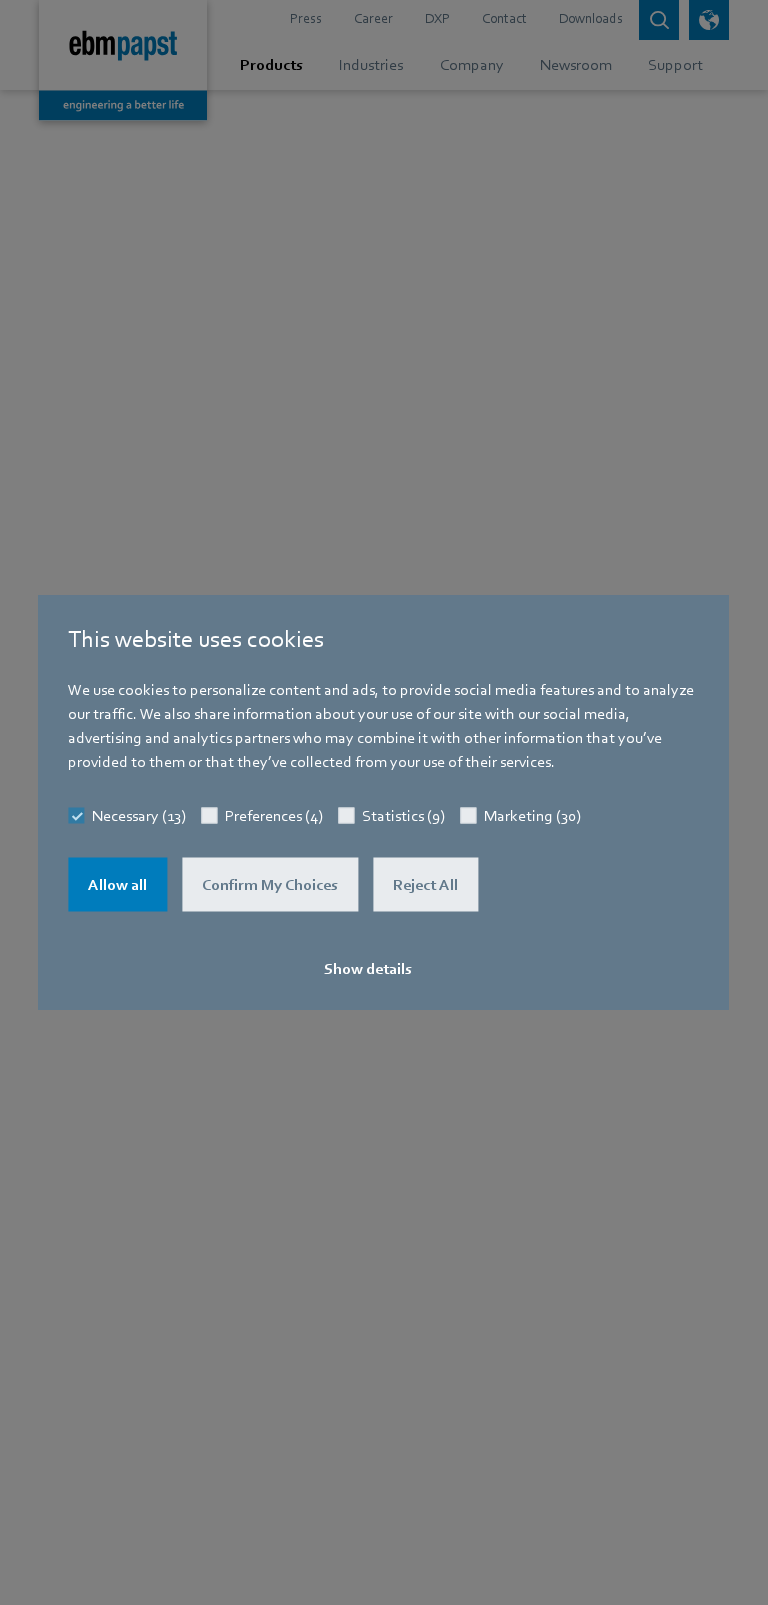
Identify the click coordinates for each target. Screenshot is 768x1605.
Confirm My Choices (270, 884)
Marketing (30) (532, 815)
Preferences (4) (274, 815)
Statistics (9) (403, 815)
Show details (368, 968)
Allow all (117, 884)
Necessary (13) (139, 815)
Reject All (425, 884)
